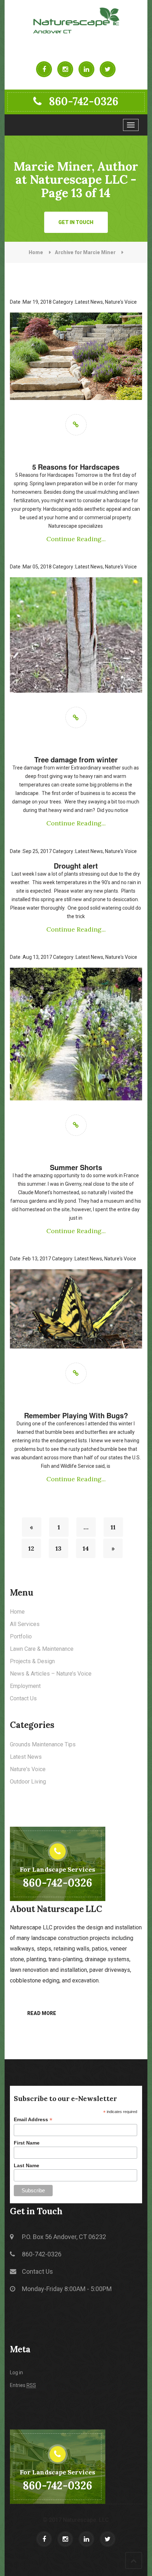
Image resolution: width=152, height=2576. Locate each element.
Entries (23, 2385)
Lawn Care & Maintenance (42, 1649)
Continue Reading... (76, 539)
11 (113, 1527)
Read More (42, 2013)
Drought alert (76, 866)
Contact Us (23, 1698)
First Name (27, 2143)
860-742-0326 (84, 101)
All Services (25, 1624)
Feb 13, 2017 (30, 1259)
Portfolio (21, 1636)
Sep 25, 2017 (31, 851)
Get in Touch (76, 222)
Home (36, 252)
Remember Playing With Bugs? (76, 1415)
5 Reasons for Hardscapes (76, 467)
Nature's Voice (121, 302)
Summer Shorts (76, 1167)
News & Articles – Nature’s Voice (51, 1674)
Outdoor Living (28, 1782)
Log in (16, 2372)
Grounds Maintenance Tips (43, 1744)
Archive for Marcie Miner (85, 252)
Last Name (27, 2165)
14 (86, 1548)
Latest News (89, 302)
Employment (25, 1686)
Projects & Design (32, 1661)
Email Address (33, 2120)
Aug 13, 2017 (31, 957)
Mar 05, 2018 (31, 567)
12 (31, 1548)
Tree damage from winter (76, 760)
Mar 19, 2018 (31, 302)
